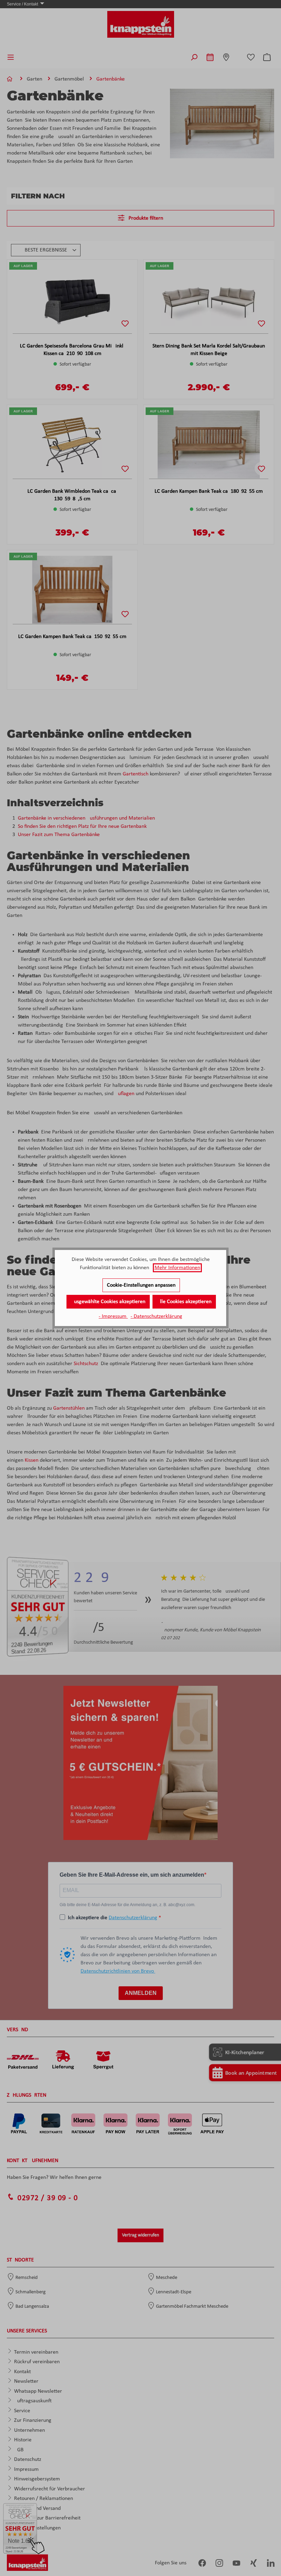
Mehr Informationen (177, 1268)
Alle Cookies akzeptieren (184, 1302)
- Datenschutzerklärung (156, 1316)
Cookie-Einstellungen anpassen (141, 1285)
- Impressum (113, 1316)
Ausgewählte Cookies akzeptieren (108, 1302)
